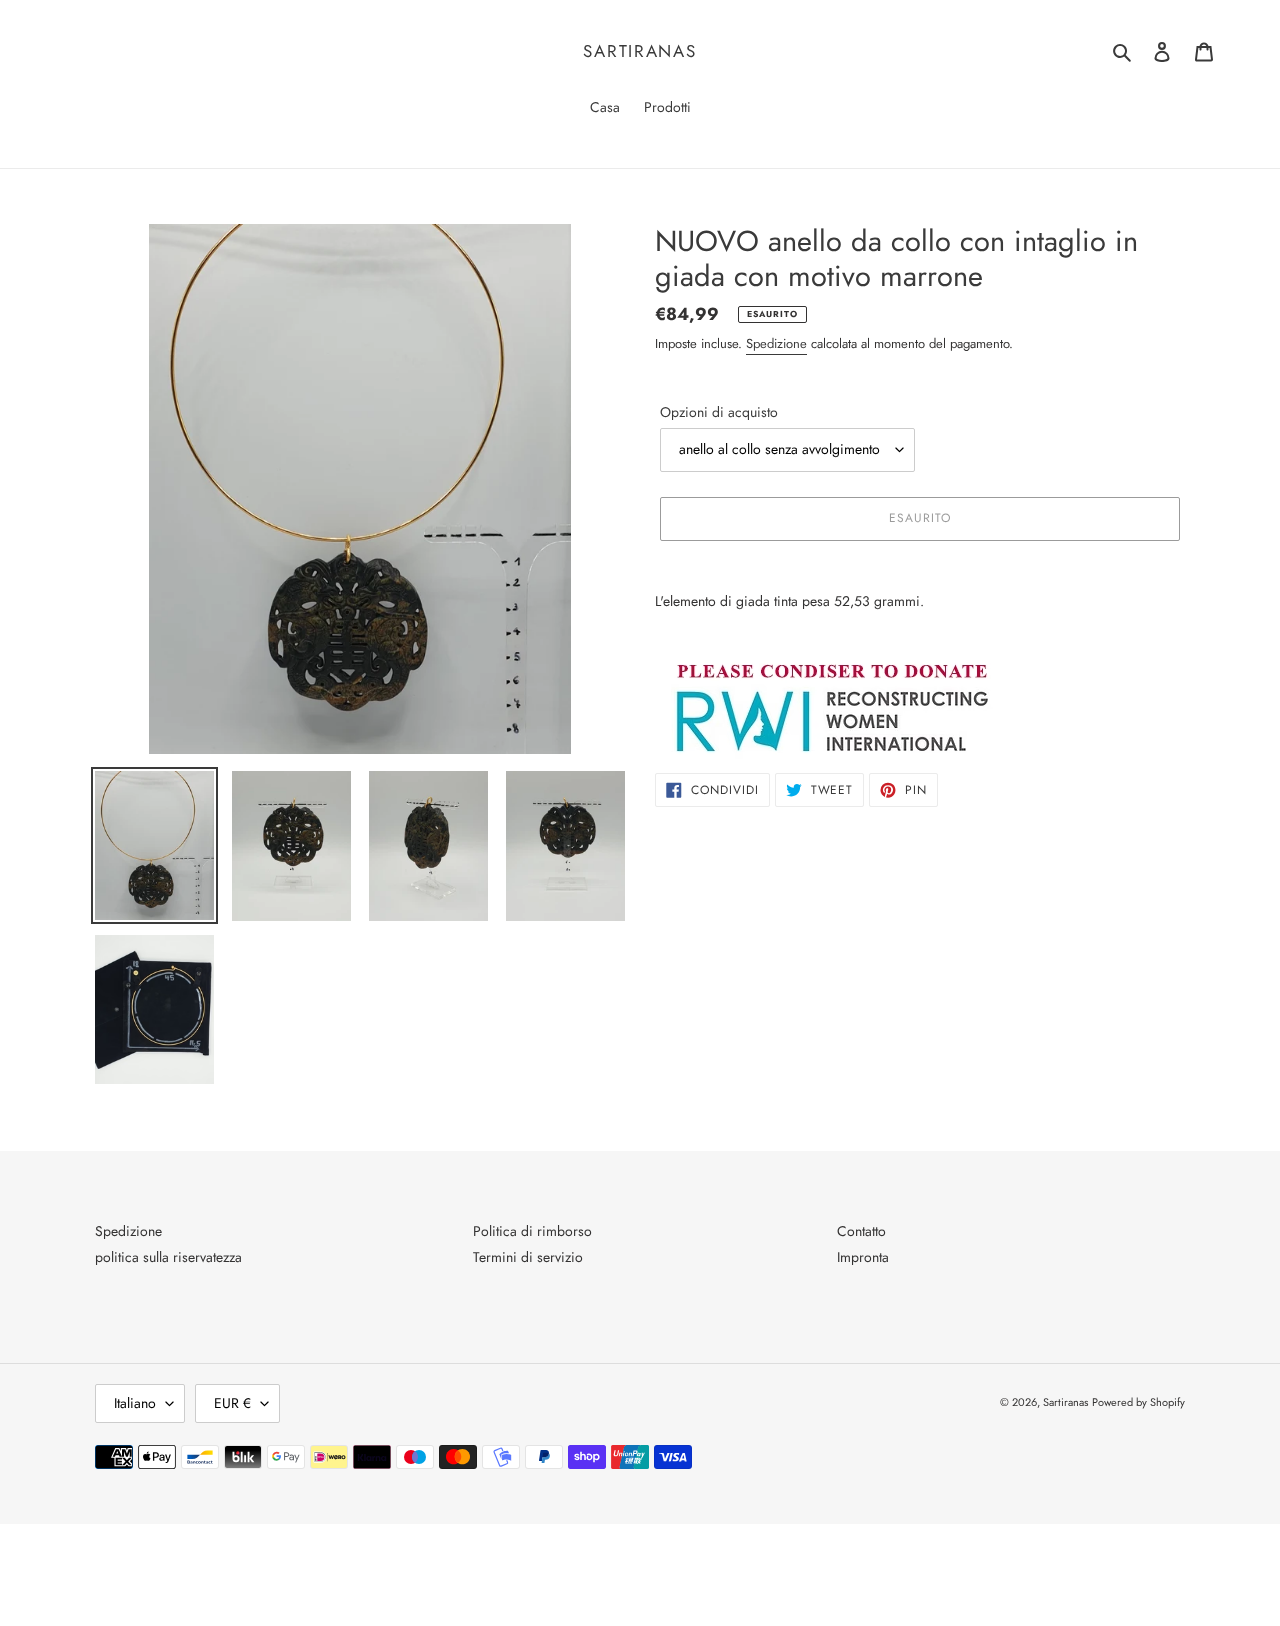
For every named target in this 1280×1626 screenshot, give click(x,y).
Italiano (135, 1403)
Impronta (863, 1257)
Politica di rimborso (532, 1231)
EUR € (232, 1403)
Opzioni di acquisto (719, 412)
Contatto (861, 1231)
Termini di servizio (528, 1257)
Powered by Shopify (1138, 1402)
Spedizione (776, 343)
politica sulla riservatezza (168, 1257)
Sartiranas (639, 51)
